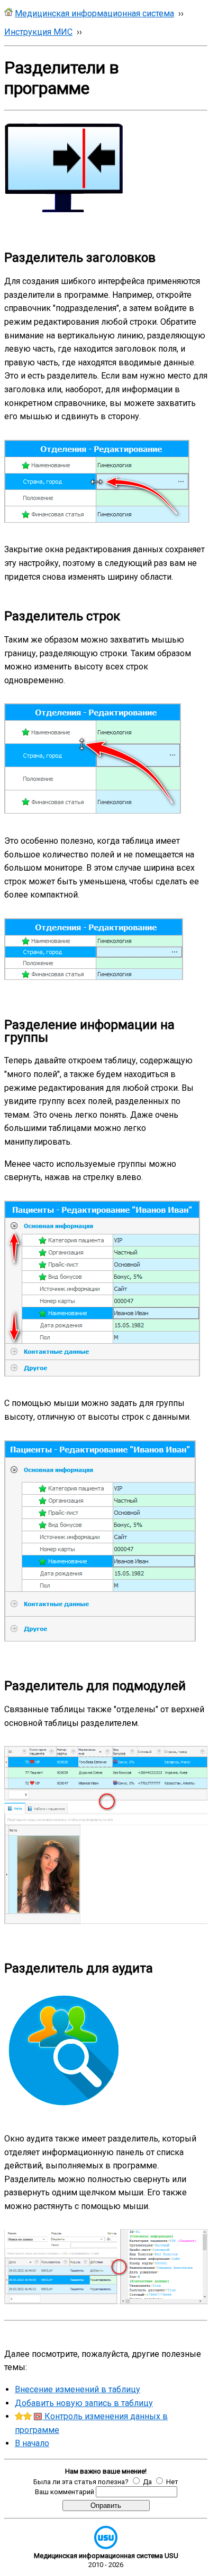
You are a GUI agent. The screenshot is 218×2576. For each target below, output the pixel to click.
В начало (32, 2443)
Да (147, 2482)
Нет (172, 2482)
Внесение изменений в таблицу (78, 2389)
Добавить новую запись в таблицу (84, 2403)
